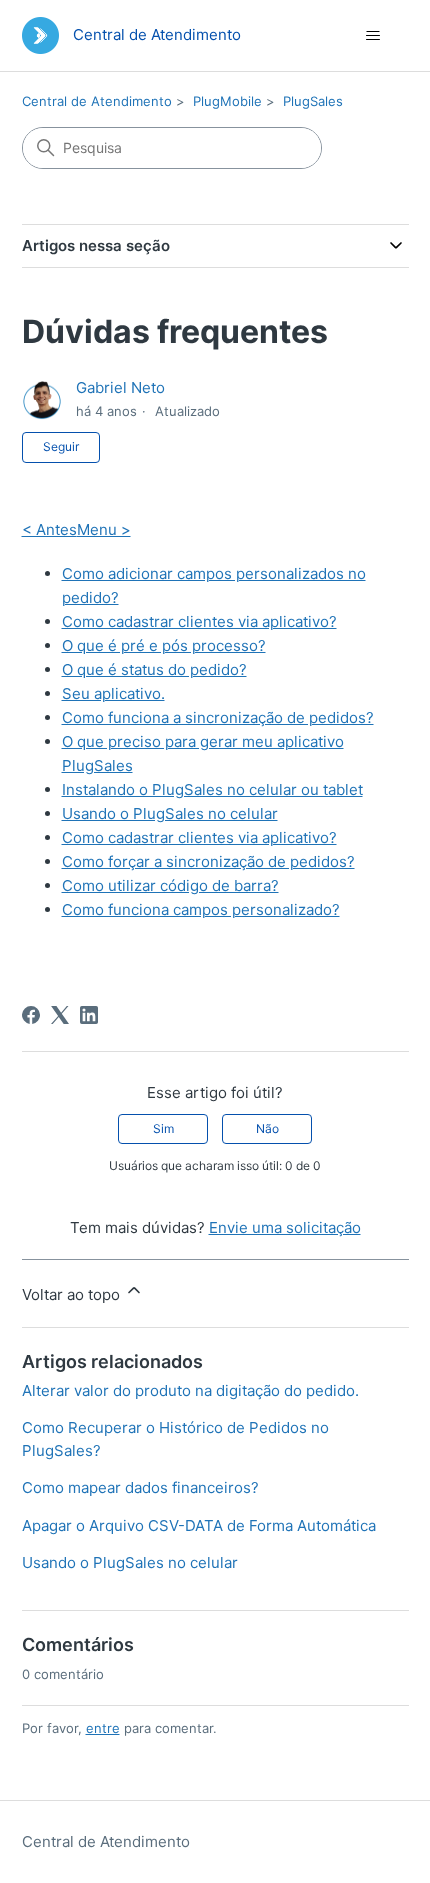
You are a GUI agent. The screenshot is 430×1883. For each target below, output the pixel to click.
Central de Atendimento (97, 101)
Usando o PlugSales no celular (170, 813)
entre (103, 1728)
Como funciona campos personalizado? (201, 909)
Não (267, 1128)
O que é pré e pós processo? (164, 645)
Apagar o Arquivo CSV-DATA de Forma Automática (199, 1525)
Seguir (61, 446)
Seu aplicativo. (113, 693)
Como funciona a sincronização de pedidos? (218, 717)
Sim (163, 1128)
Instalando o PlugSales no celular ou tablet (212, 789)
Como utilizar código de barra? (170, 885)
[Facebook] (31, 1015)
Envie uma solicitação (285, 1227)
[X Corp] (60, 1015)
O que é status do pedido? (154, 669)
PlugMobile (227, 101)
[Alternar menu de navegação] (373, 36)
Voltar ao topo (73, 1294)
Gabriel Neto (120, 387)
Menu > (104, 529)
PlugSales (313, 101)
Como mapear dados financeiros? (140, 1487)
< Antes (49, 529)
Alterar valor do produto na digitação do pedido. (190, 1390)
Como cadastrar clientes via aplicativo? (199, 621)
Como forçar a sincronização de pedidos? (208, 861)
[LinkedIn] (89, 1015)
